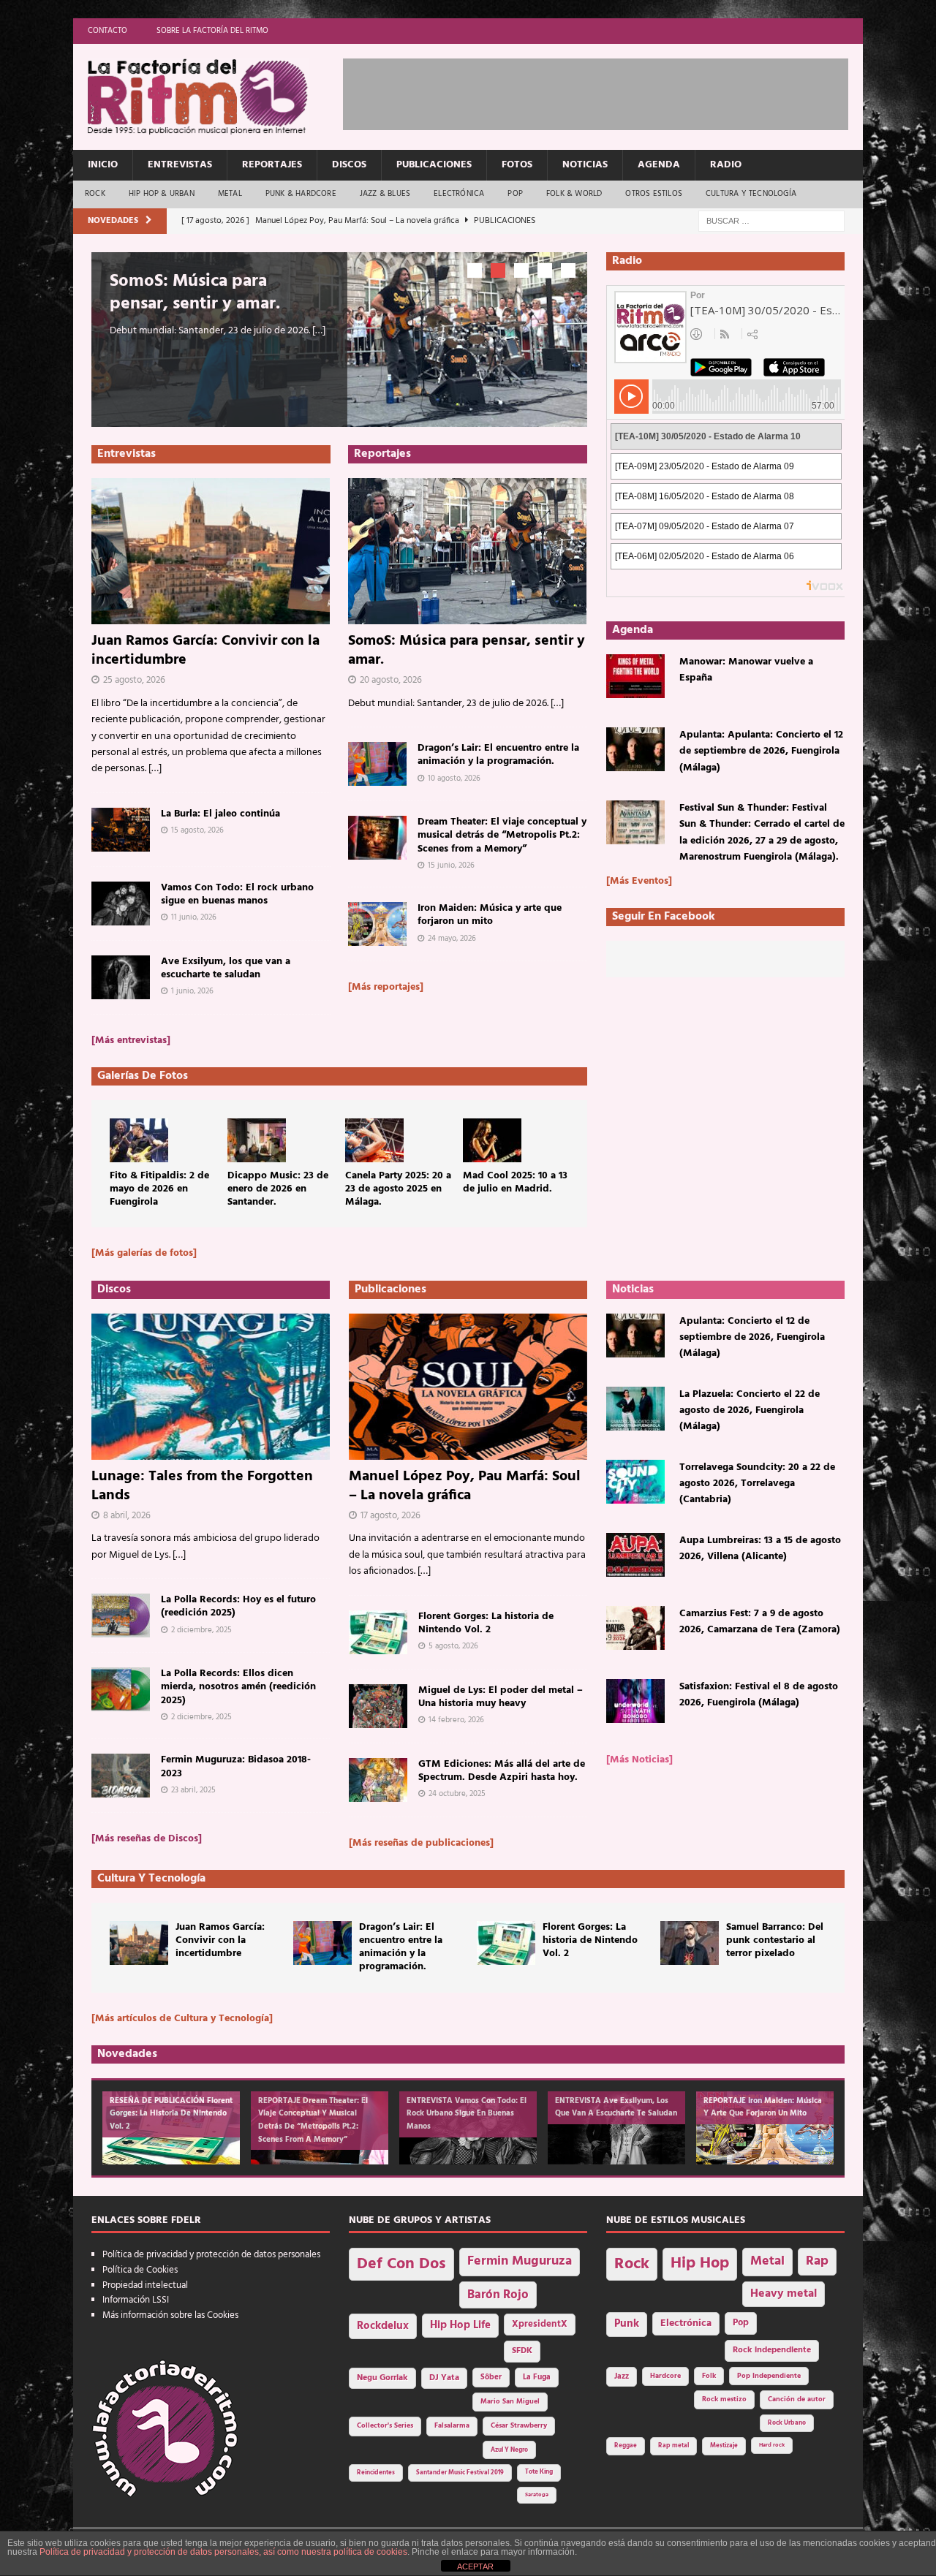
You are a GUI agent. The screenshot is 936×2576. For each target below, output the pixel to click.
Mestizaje (724, 2446)
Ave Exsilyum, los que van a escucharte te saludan (226, 968)
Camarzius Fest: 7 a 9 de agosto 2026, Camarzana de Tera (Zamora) (760, 1622)
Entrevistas (180, 165)
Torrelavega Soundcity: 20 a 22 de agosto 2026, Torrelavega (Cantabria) (757, 1484)
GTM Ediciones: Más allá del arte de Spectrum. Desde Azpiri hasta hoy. (502, 1771)
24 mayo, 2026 (452, 939)
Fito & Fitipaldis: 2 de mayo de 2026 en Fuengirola (159, 1189)
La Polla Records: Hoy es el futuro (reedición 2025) (238, 1606)
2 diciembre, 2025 (201, 1630)
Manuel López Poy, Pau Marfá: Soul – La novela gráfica (465, 1486)
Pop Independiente (769, 2376)
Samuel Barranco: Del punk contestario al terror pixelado (775, 1940)
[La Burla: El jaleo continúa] (121, 830)
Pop (515, 194)
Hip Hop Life (460, 2326)
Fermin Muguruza (520, 2261)
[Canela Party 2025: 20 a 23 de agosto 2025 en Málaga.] (374, 1140)
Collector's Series (385, 2426)
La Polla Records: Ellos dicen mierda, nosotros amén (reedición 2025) (238, 1687)
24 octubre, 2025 (457, 1794)
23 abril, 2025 (193, 1790)
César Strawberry (519, 2426)
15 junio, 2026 (451, 865)
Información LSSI (136, 2300)
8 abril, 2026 (127, 1516)
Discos (349, 165)
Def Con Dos (401, 2264)
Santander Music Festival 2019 (460, 2473)
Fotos (517, 165)
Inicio (103, 165)
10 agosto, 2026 (454, 778)
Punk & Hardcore (301, 194)
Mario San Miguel (510, 2402)
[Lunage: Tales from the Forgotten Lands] (211, 1387)
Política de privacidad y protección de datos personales (211, 2255)
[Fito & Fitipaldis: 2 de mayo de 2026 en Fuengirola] (139, 1140)
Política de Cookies (140, 2270)
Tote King (539, 2472)
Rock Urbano (787, 2423)
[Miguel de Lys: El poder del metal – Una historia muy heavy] (378, 1706)
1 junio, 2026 (192, 991)
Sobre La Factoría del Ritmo (212, 31)
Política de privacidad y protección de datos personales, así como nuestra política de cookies (223, 2552)
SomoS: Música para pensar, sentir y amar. (195, 293)
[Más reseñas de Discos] (147, 1839)
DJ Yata (444, 2378)
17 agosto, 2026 (390, 1516)
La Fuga (537, 2378)
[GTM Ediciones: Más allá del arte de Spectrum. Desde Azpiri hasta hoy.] (378, 1780)
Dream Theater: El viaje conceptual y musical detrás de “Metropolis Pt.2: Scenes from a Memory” (502, 835)
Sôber (491, 2378)
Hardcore (665, 2376)
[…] (319, 331)
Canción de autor (797, 2399)
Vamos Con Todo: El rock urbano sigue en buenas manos (237, 894)
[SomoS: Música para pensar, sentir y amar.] (468, 551)
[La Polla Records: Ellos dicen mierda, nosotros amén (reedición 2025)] (121, 1689)
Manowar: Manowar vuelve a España (746, 670)
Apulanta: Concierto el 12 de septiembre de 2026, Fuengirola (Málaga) (752, 1338)
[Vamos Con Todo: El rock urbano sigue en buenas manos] (121, 904)
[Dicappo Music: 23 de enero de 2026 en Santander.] (257, 1140)
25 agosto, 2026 (134, 680)
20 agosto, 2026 (391, 680)
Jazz (622, 2376)
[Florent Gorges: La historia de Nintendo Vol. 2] (378, 1632)
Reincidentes (376, 2473)
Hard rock (772, 2445)
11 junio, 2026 (194, 917)
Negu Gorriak (382, 2378)
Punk (627, 2324)
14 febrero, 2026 (456, 1720)
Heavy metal (784, 2293)
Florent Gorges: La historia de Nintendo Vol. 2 (486, 1623)
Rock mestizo (724, 2399)
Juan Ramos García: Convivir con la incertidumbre (205, 651)
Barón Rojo (498, 2295)
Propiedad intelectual (145, 2285)
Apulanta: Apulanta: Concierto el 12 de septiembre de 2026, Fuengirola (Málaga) (761, 751)
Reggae (626, 2446)
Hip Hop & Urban (162, 194)
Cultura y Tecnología (751, 194)
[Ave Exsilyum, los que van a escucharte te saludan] (121, 977)
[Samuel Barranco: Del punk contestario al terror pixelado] (690, 1943)
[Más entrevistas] (131, 1041)
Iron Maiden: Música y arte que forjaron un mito (490, 915)
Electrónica (459, 194)
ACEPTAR (475, 2566)
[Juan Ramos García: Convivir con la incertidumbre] (211, 551)
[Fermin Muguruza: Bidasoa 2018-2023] (121, 1776)
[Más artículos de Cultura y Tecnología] (182, 2019)
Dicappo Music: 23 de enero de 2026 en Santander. (278, 1189)
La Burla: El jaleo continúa (220, 814)
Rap (817, 2261)
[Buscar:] (771, 221)
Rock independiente (772, 2350)
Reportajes (272, 165)
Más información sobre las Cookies (170, 2315)
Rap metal (673, 2446)
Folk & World (574, 194)
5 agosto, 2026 (453, 1646)
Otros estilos (654, 194)
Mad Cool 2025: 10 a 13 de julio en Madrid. (515, 1182)
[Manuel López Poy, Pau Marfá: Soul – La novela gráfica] (468, 1387)
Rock (95, 194)
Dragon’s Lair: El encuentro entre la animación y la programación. (498, 755)
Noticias (585, 165)
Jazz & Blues (385, 194)
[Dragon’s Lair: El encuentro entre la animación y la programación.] (377, 764)
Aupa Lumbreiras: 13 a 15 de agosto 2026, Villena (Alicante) (760, 1549)
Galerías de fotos (143, 1076)
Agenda (659, 165)
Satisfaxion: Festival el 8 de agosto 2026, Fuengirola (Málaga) (759, 1695)
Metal (230, 194)
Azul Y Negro (509, 2450)
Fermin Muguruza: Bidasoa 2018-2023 (236, 1766)
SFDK (522, 2351)
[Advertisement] (609, 91)
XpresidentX (540, 2325)
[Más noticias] (639, 1760)
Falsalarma (452, 2426)
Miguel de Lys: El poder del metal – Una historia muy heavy (501, 1697)
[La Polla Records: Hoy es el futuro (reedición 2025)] (121, 1615)
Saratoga (537, 2495)
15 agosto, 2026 (197, 830)
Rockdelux (383, 2326)
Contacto (107, 31)
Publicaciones (434, 165)
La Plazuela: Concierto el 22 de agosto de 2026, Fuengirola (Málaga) (750, 1411)
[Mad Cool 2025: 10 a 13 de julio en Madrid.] (492, 1140)
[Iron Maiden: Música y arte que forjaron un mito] (377, 924)
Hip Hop (700, 2264)
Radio (726, 165)
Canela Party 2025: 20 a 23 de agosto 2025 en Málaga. (398, 1189)
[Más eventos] (639, 881)
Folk (709, 2376)
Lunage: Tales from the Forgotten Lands (202, 1486)
